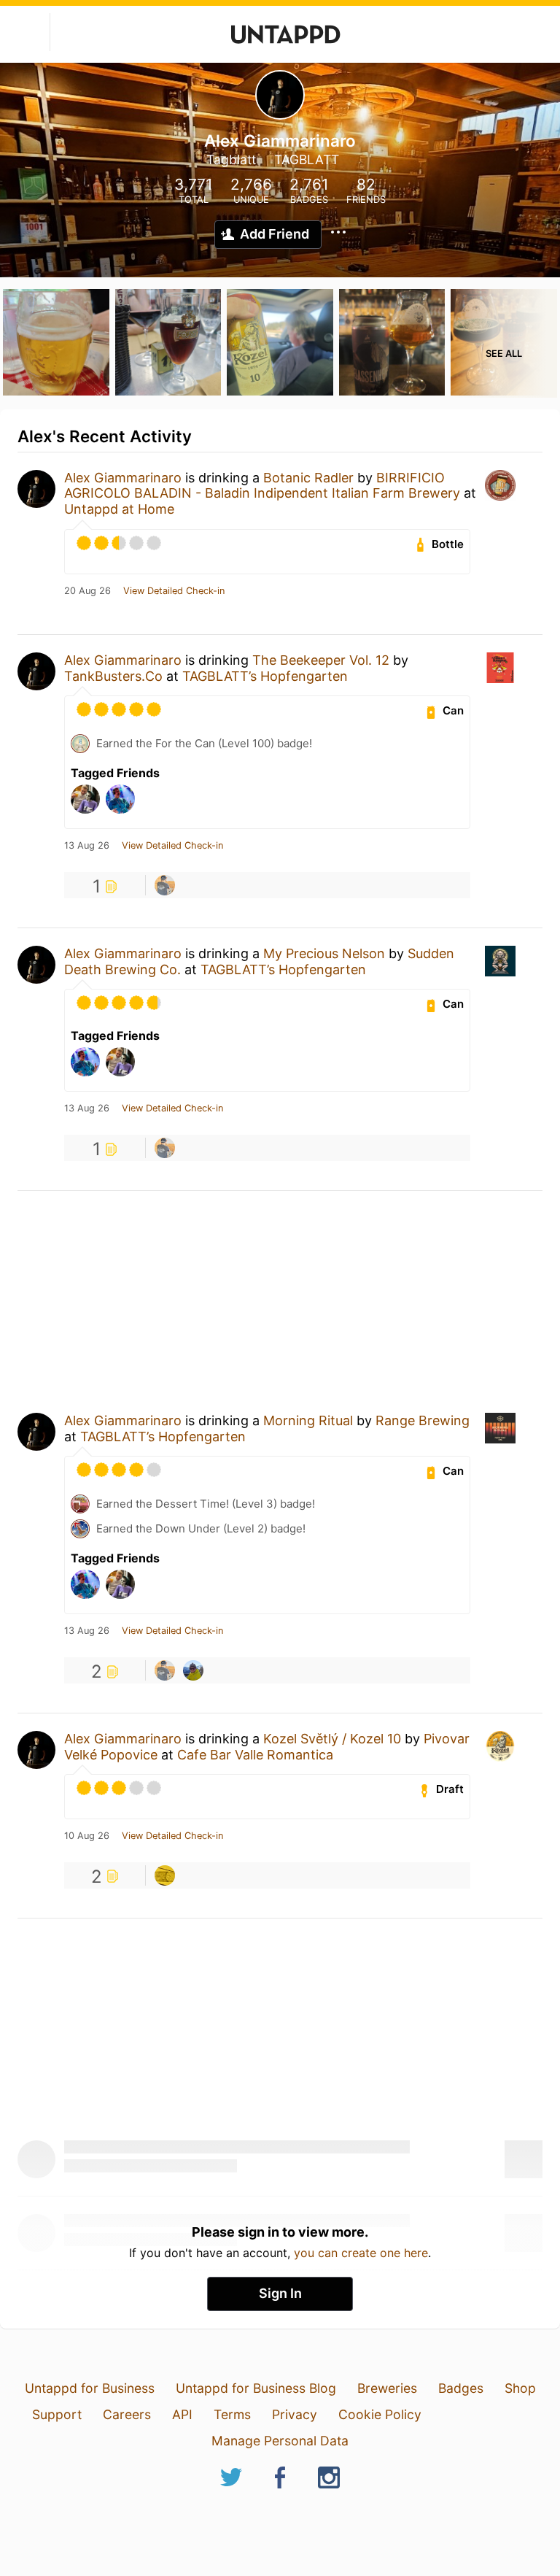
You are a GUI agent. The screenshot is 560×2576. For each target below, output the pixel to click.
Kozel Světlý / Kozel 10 (332, 1739)
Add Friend (275, 234)
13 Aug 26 (87, 846)
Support (57, 2414)
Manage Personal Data (280, 2441)
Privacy (295, 2414)
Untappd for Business (90, 2388)
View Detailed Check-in (174, 591)
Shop (520, 2388)
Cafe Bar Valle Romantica (255, 1755)
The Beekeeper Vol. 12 (321, 660)
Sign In (280, 2293)
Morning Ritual (308, 1420)
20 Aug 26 (87, 591)
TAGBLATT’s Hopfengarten (265, 676)
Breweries (387, 2388)
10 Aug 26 (87, 1836)
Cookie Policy (380, 2414)
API (182, 2414)
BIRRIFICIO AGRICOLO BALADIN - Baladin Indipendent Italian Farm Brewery (262, 486)
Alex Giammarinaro (123, 478)
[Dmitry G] (193, 1670)
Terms (232, 2414)
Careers (127, 2414)
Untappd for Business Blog (256, 2388)
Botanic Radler (308, 478)
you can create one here (361, 2253)
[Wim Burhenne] (165, 1875)
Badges (461, 2388)
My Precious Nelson (324, 953)
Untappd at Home (119, 509)
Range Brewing (423, 1420)
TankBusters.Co (113, 676)
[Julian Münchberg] (165, 885)
